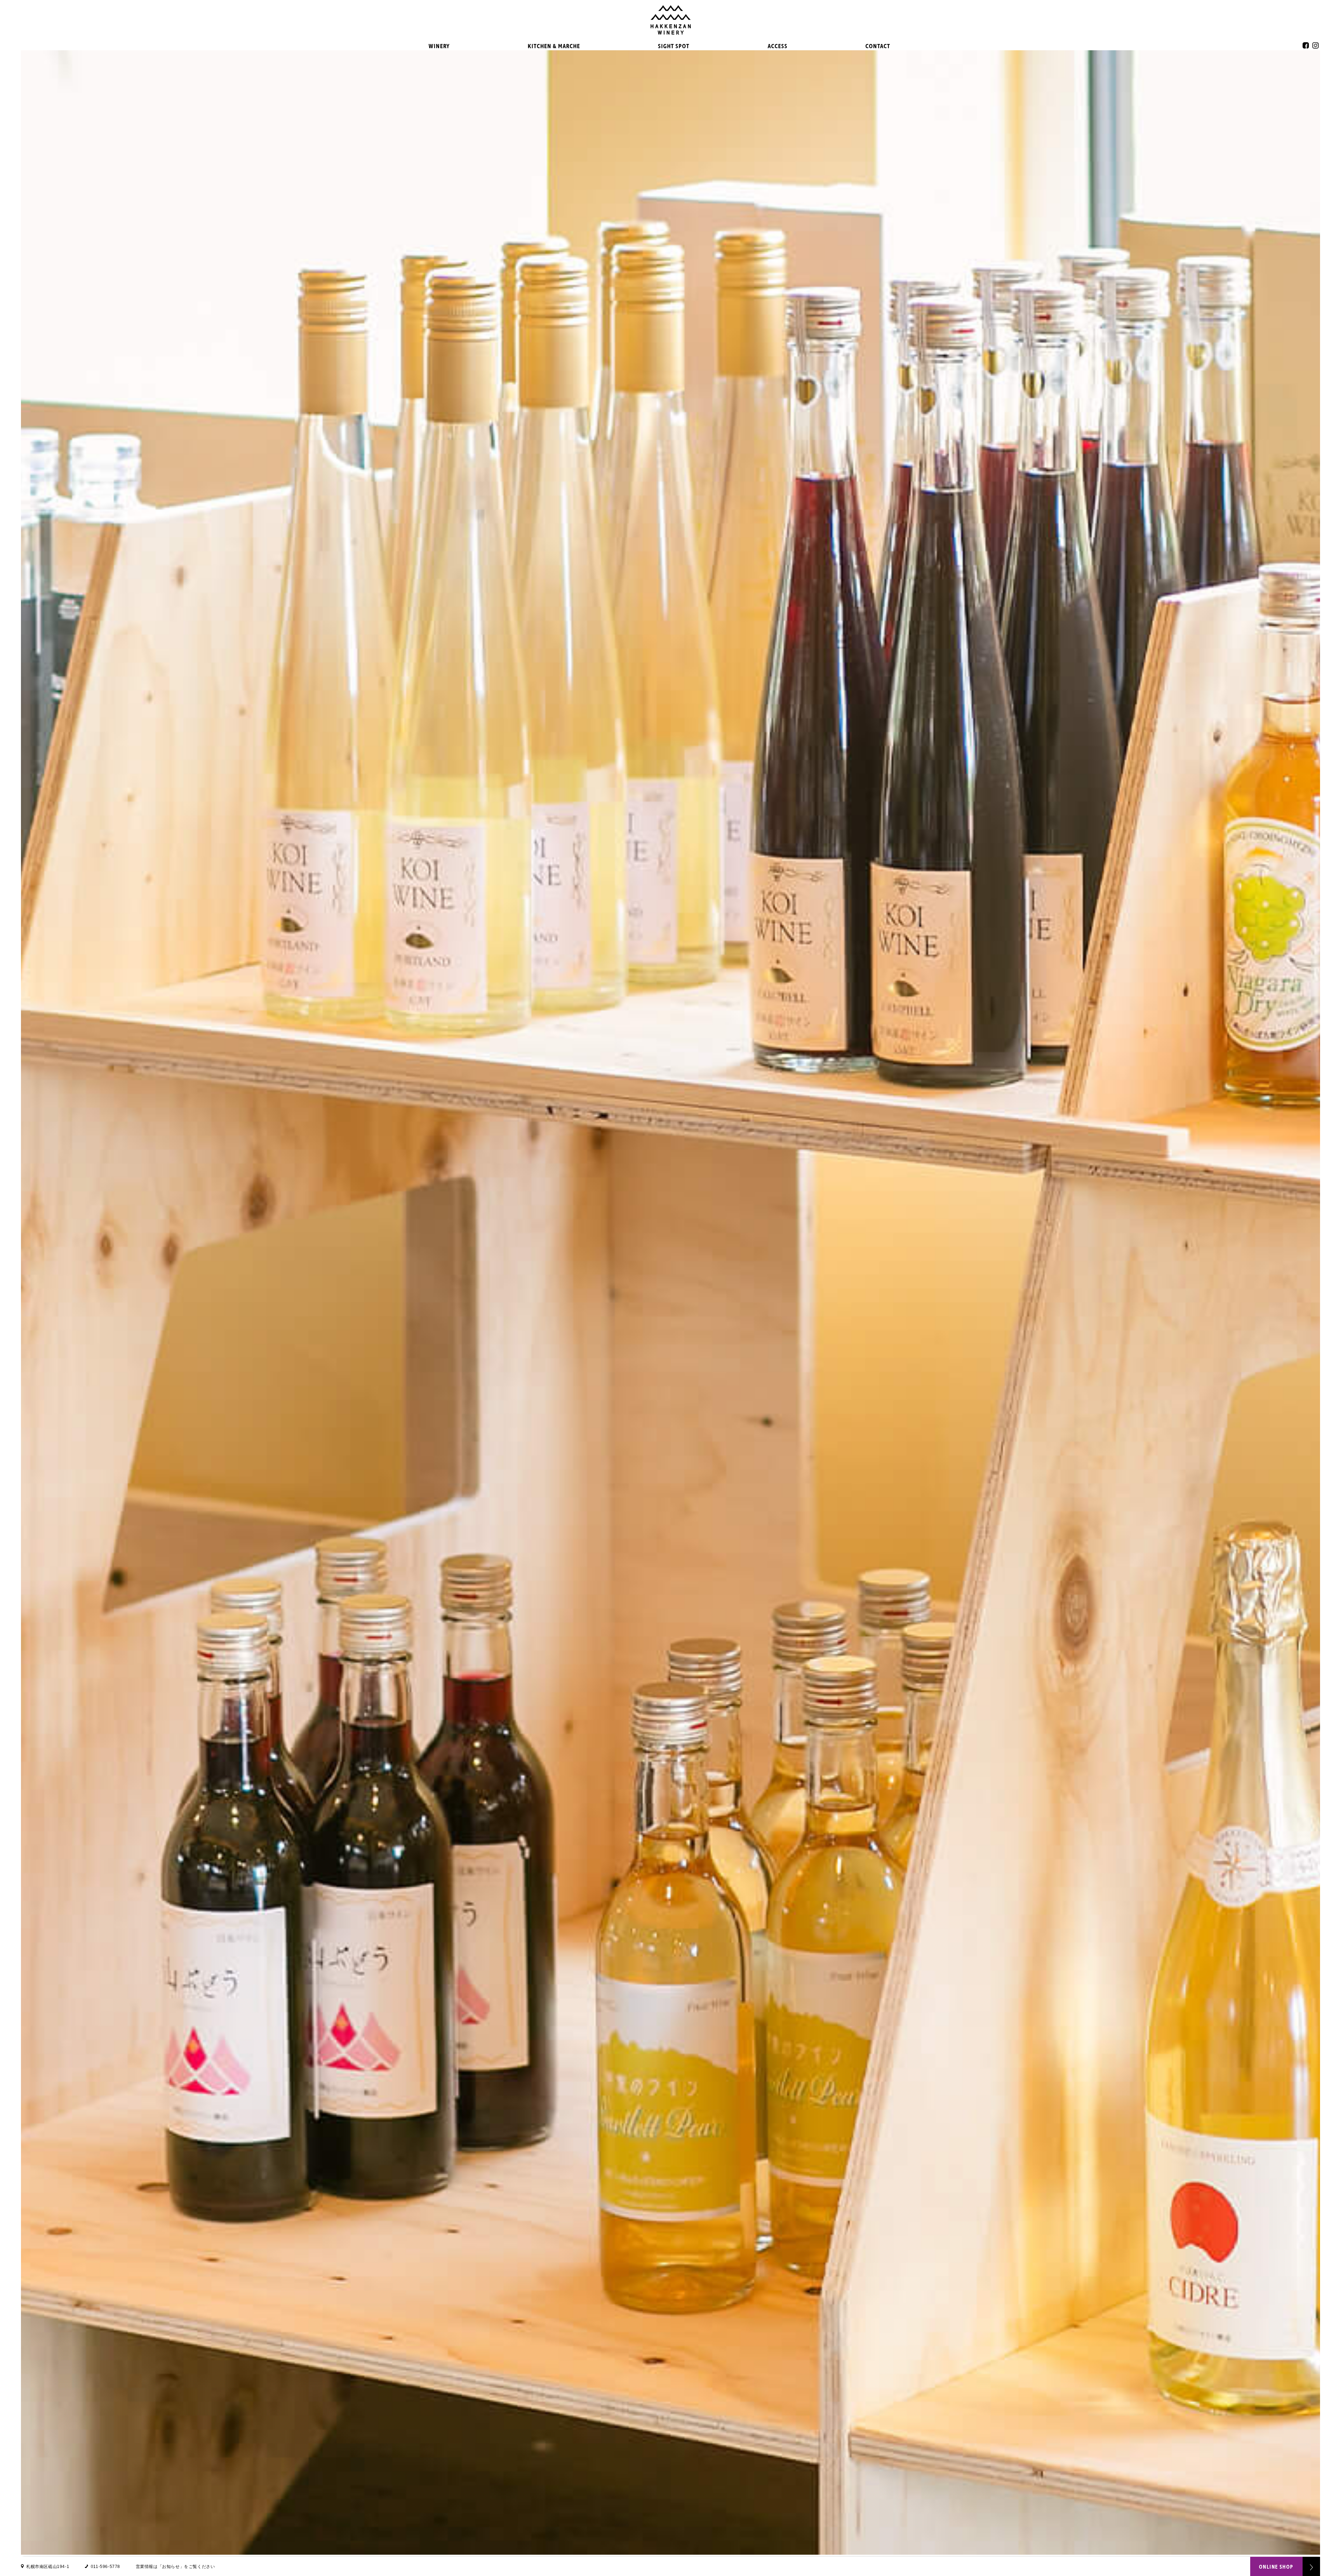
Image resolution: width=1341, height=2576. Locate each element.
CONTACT (878, 46)
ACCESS (778, 46)
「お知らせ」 (171, 2567)
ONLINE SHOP (1276, 2567)
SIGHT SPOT (674, 46)
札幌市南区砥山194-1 (48, 2567)
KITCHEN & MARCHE (554, 46)
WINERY (439, 46)
